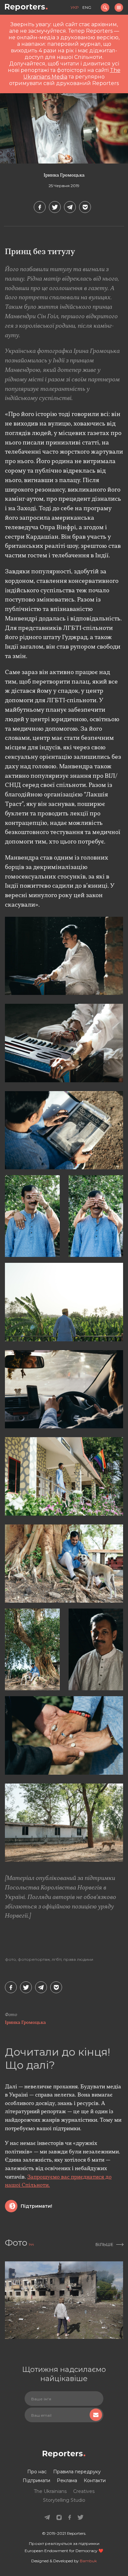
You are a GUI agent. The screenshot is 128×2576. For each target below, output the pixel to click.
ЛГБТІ (57, 1959)
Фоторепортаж (34, 1959)
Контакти (95, 2480)
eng (87, 7)
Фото (11, 1959)
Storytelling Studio (64, 2500)
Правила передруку (77, 2472)
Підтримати (36, 2480)
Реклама (67, 2480)
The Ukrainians (50, 2491)
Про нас (37, 2472)
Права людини (78, 1959)
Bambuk (88, 2561)
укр (75, 7)
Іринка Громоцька (64, 175)
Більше (104, 2244)
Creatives (84, 2491)
